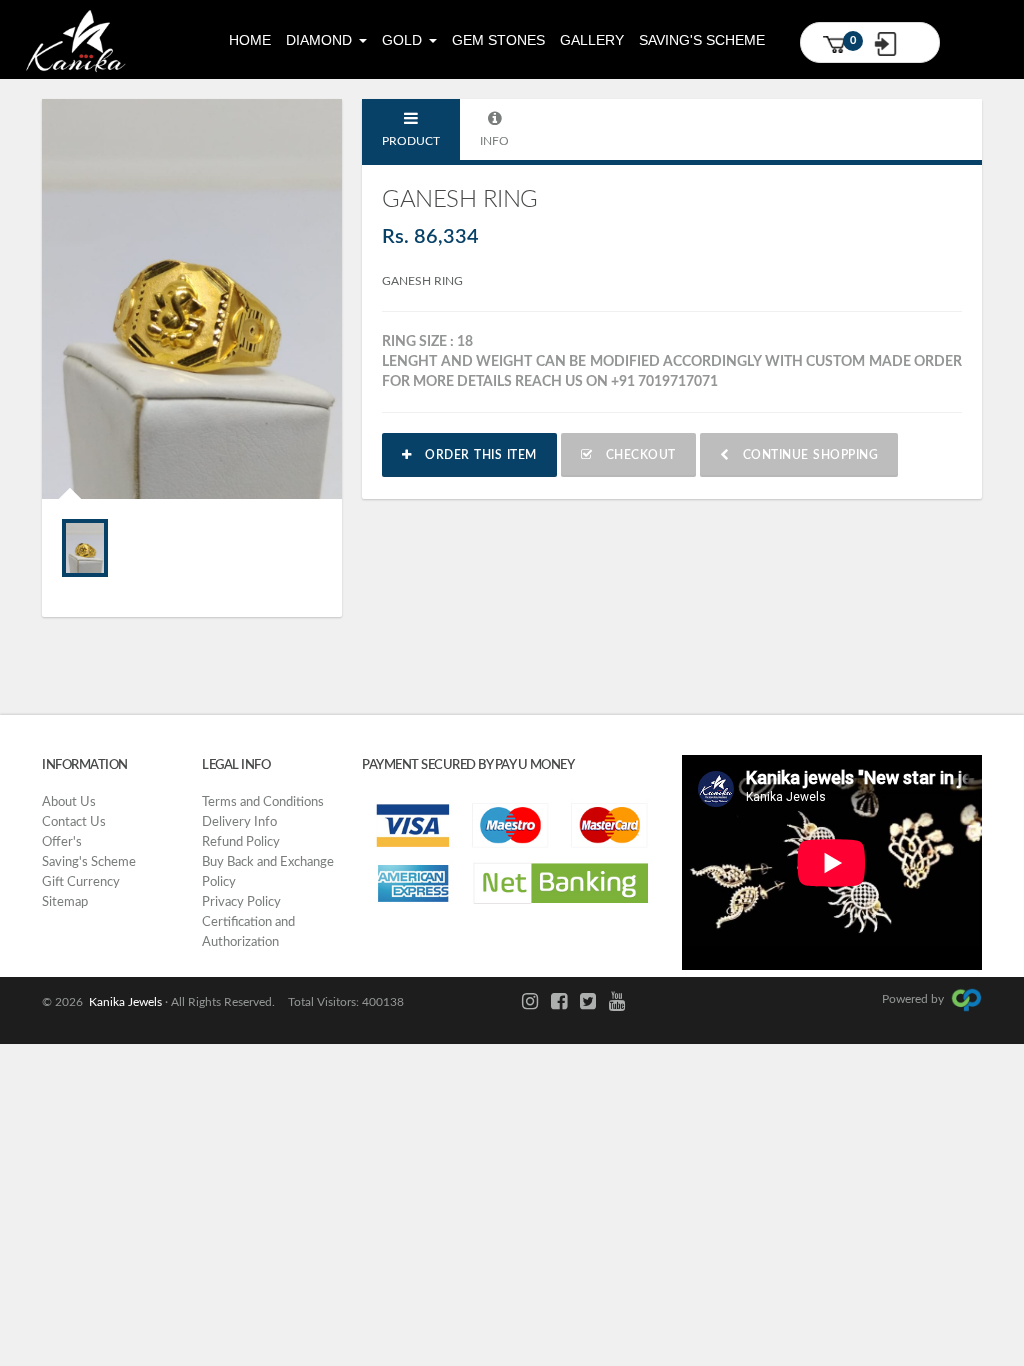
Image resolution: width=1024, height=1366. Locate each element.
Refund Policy (241, 842)
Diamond (321, 40)
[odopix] (966, 999)
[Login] (894, 43)
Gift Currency (81, 882)
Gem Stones (498, 40)
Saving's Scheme (702, 40)
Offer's (62, 842)
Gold (404, 40)
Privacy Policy (241, 902)
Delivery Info (239, 822)
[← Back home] (75, 39)
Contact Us (74, 822)
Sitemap (65, 902)
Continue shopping (803, 455)
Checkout (634, 455)
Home (250, 40)
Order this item (474, 455)
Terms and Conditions (263, 802)
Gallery (592, 40)
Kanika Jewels (122, 1002)
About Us (69, 802)
